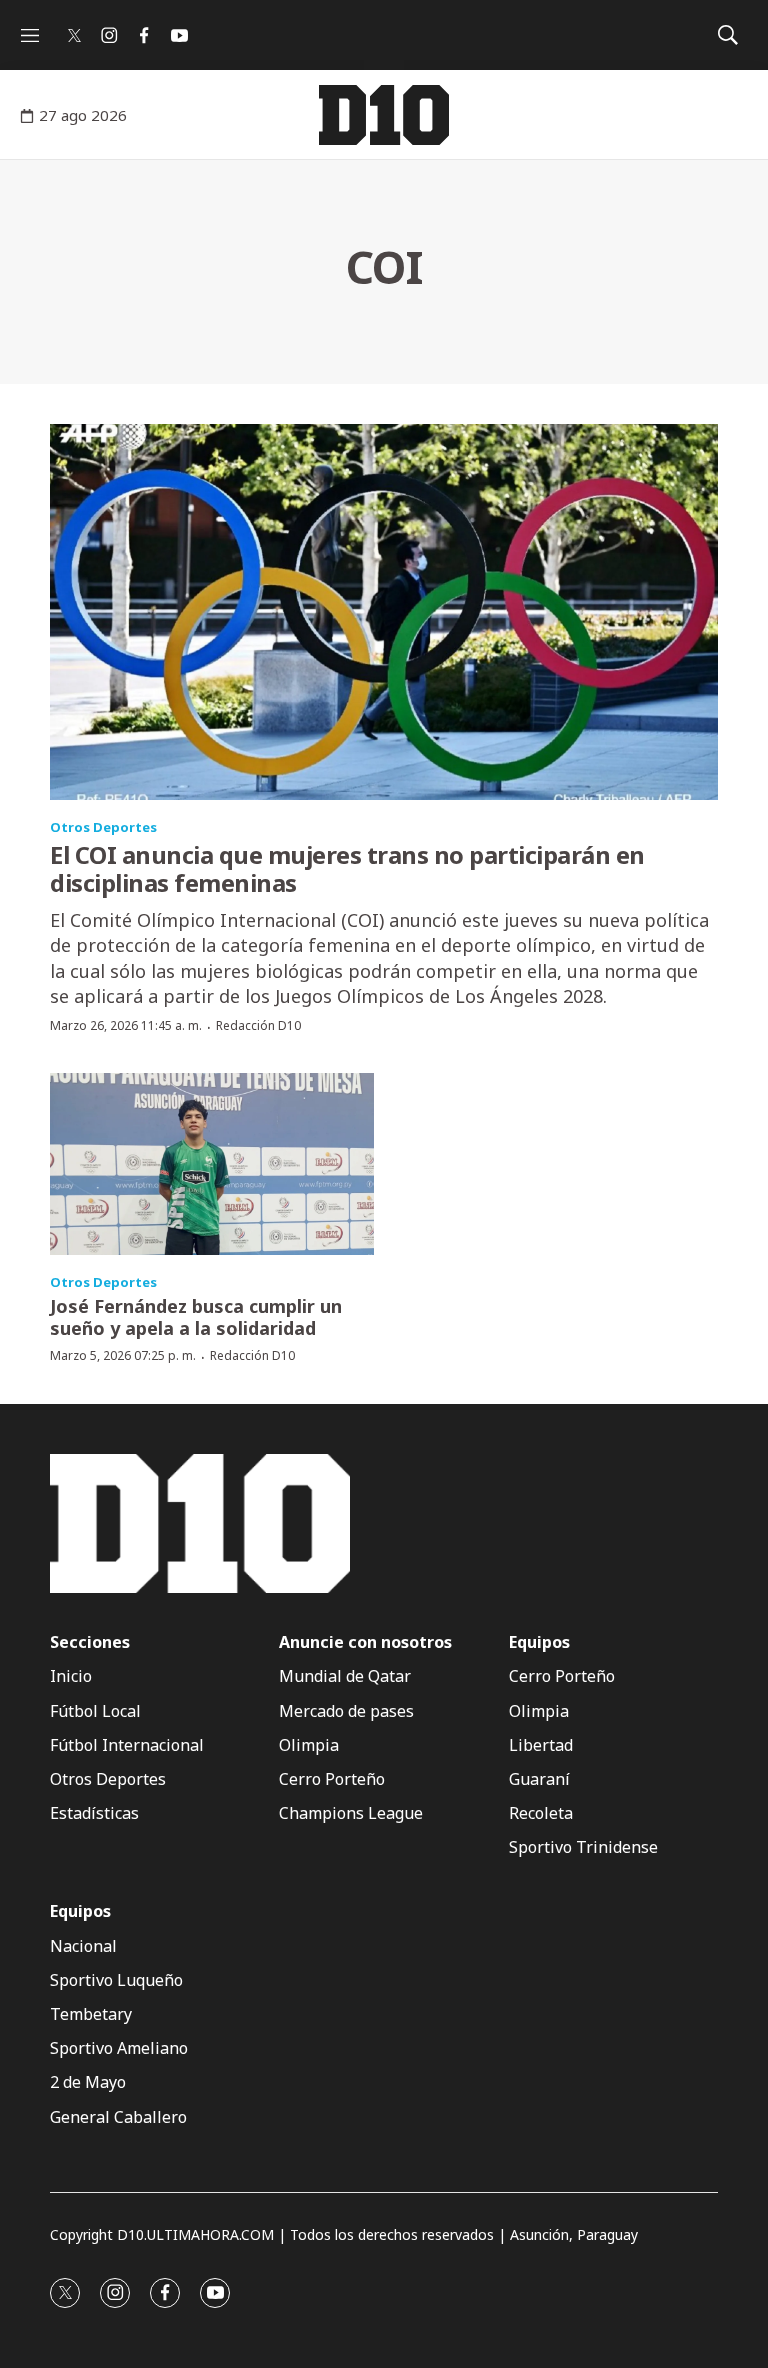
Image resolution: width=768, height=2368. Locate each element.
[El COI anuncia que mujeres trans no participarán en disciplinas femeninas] (384, 612)
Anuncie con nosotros (365, 1642)
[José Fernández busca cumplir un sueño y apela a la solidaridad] (212, 1164)
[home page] (383, 115)
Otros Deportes (103, 827)
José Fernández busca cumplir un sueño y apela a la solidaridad (196, 1317)
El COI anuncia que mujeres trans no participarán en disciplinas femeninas (347, 869)
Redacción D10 (258, 1025)
